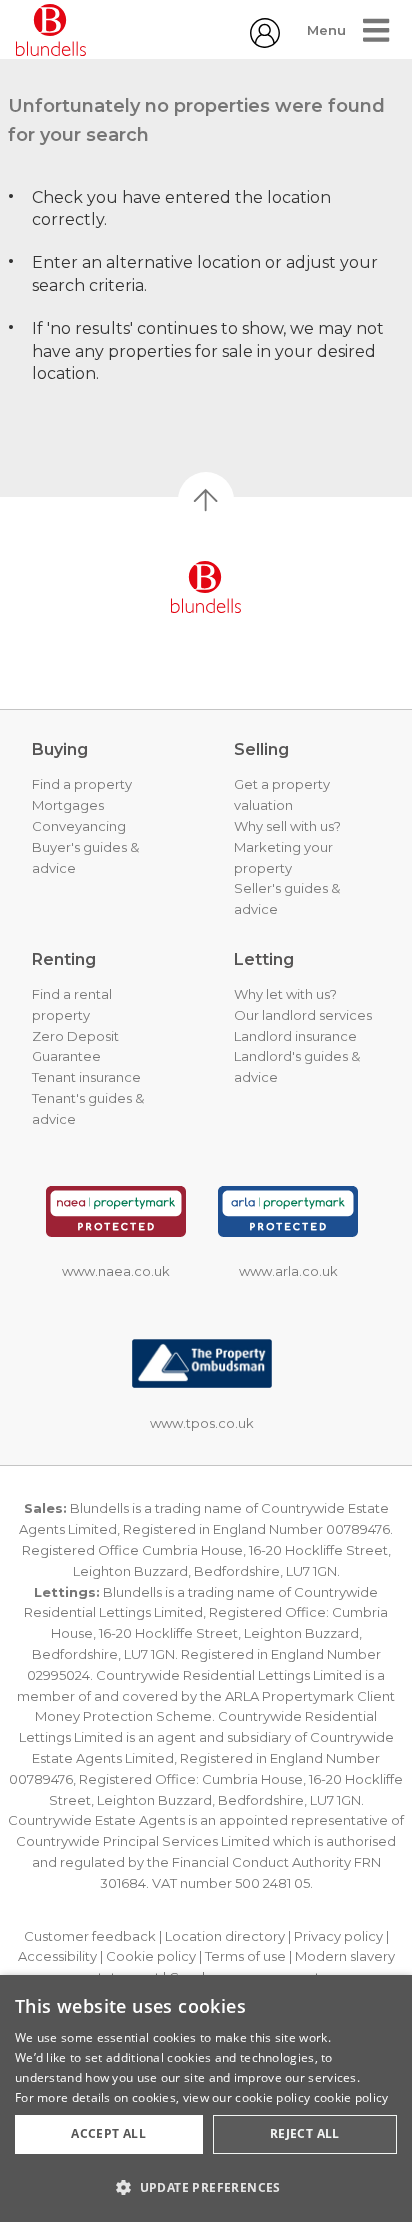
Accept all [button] (108, 2133)
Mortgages (68, 805)
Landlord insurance (295, 1036)
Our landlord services (303, 1015)
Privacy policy (338, 1936)
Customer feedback (90, 1936)
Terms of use (245, 1956)
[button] (206, 2187)
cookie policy (351, 2097)
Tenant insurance (86, 1077)
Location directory (225, 1936)
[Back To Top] (206, 500)
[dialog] (206, 2098)
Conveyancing (79, 826)
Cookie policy (151, 1956)
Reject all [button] (305, 2133)
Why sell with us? (287, 826)
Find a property (82, 784)
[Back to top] (206, 587)
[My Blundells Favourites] (265, 42)
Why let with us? (285, 994)
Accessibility (57, 1956)
